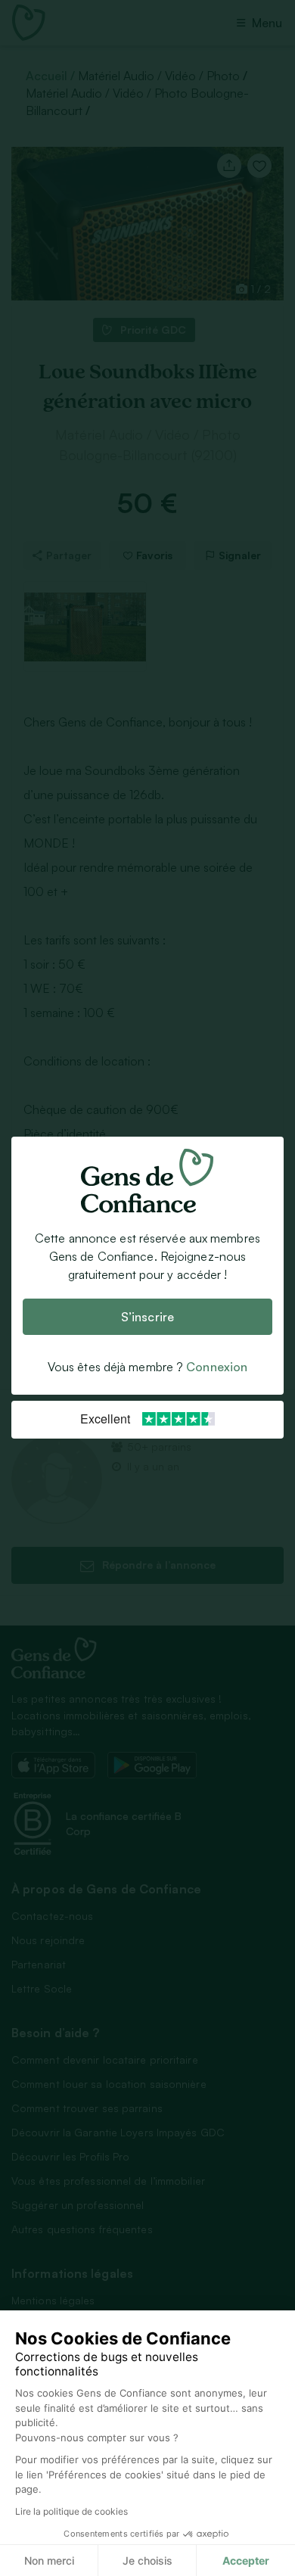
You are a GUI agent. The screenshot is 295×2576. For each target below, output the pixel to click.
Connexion (217, 1367)
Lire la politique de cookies (71, 2511)
